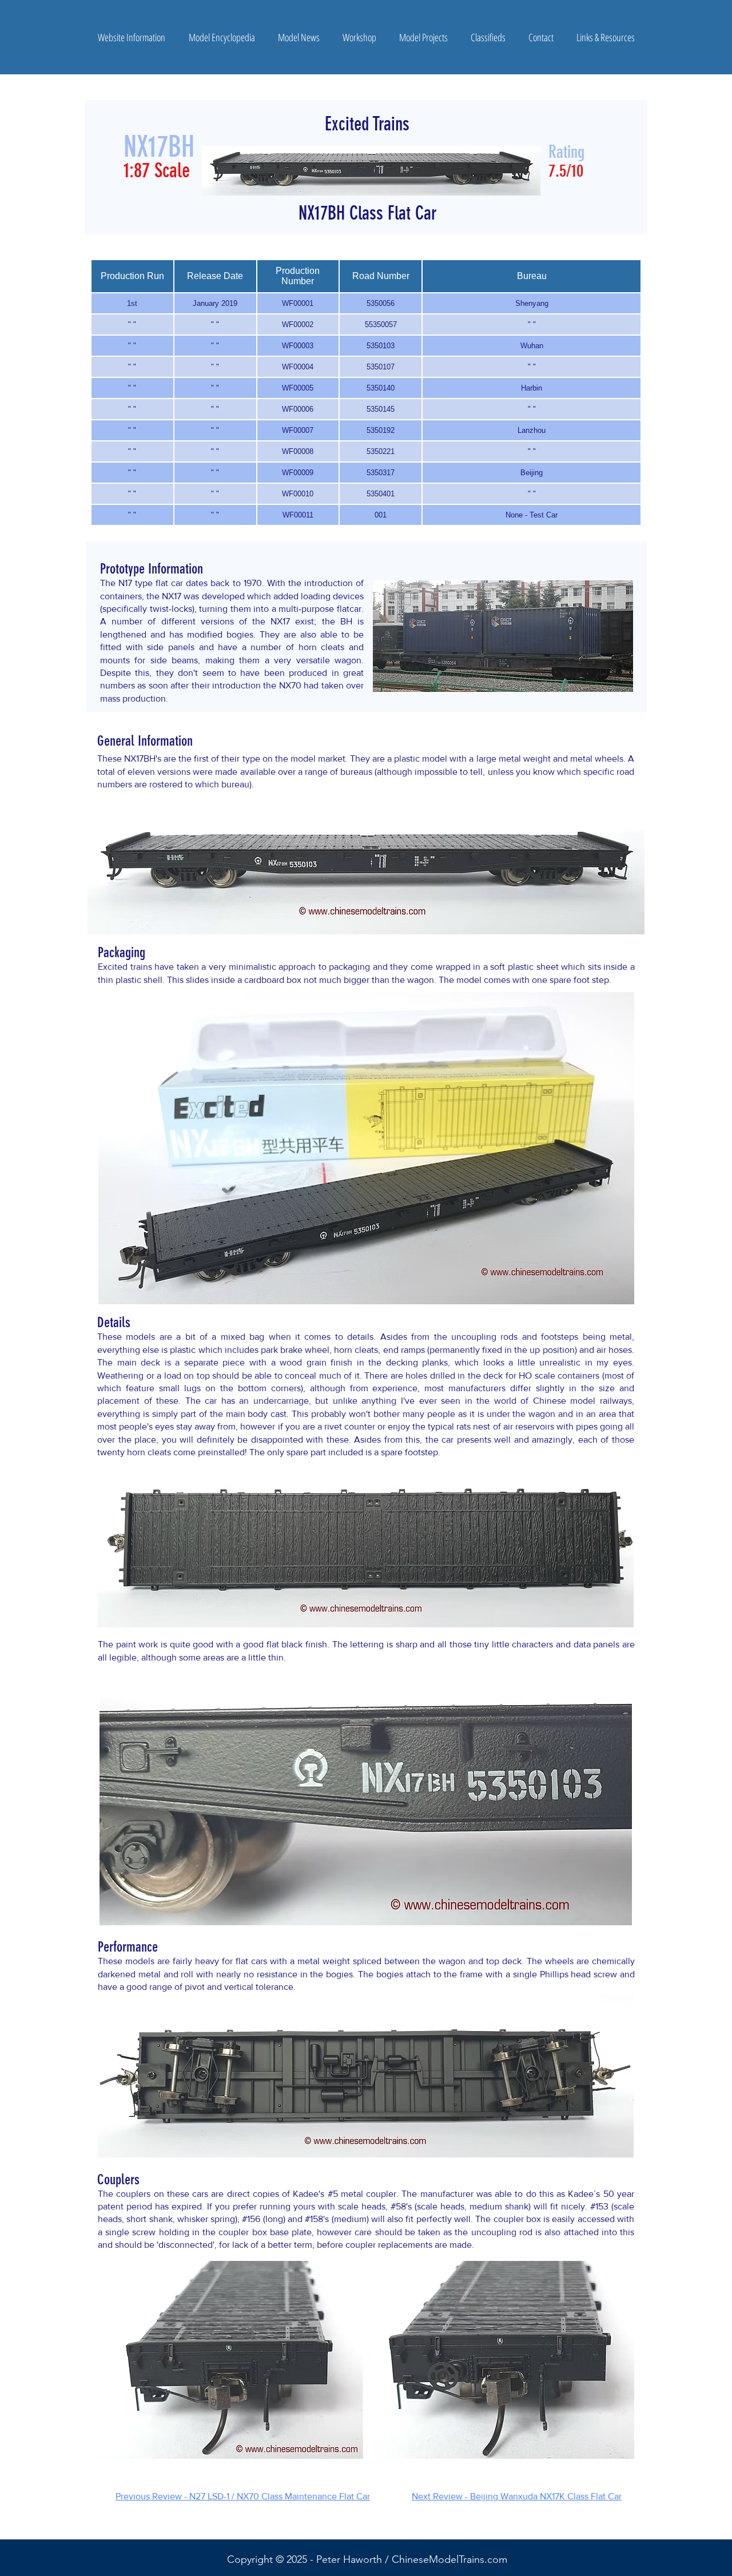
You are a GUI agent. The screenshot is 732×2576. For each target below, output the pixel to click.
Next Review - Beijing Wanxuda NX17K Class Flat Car (517, 2496)
